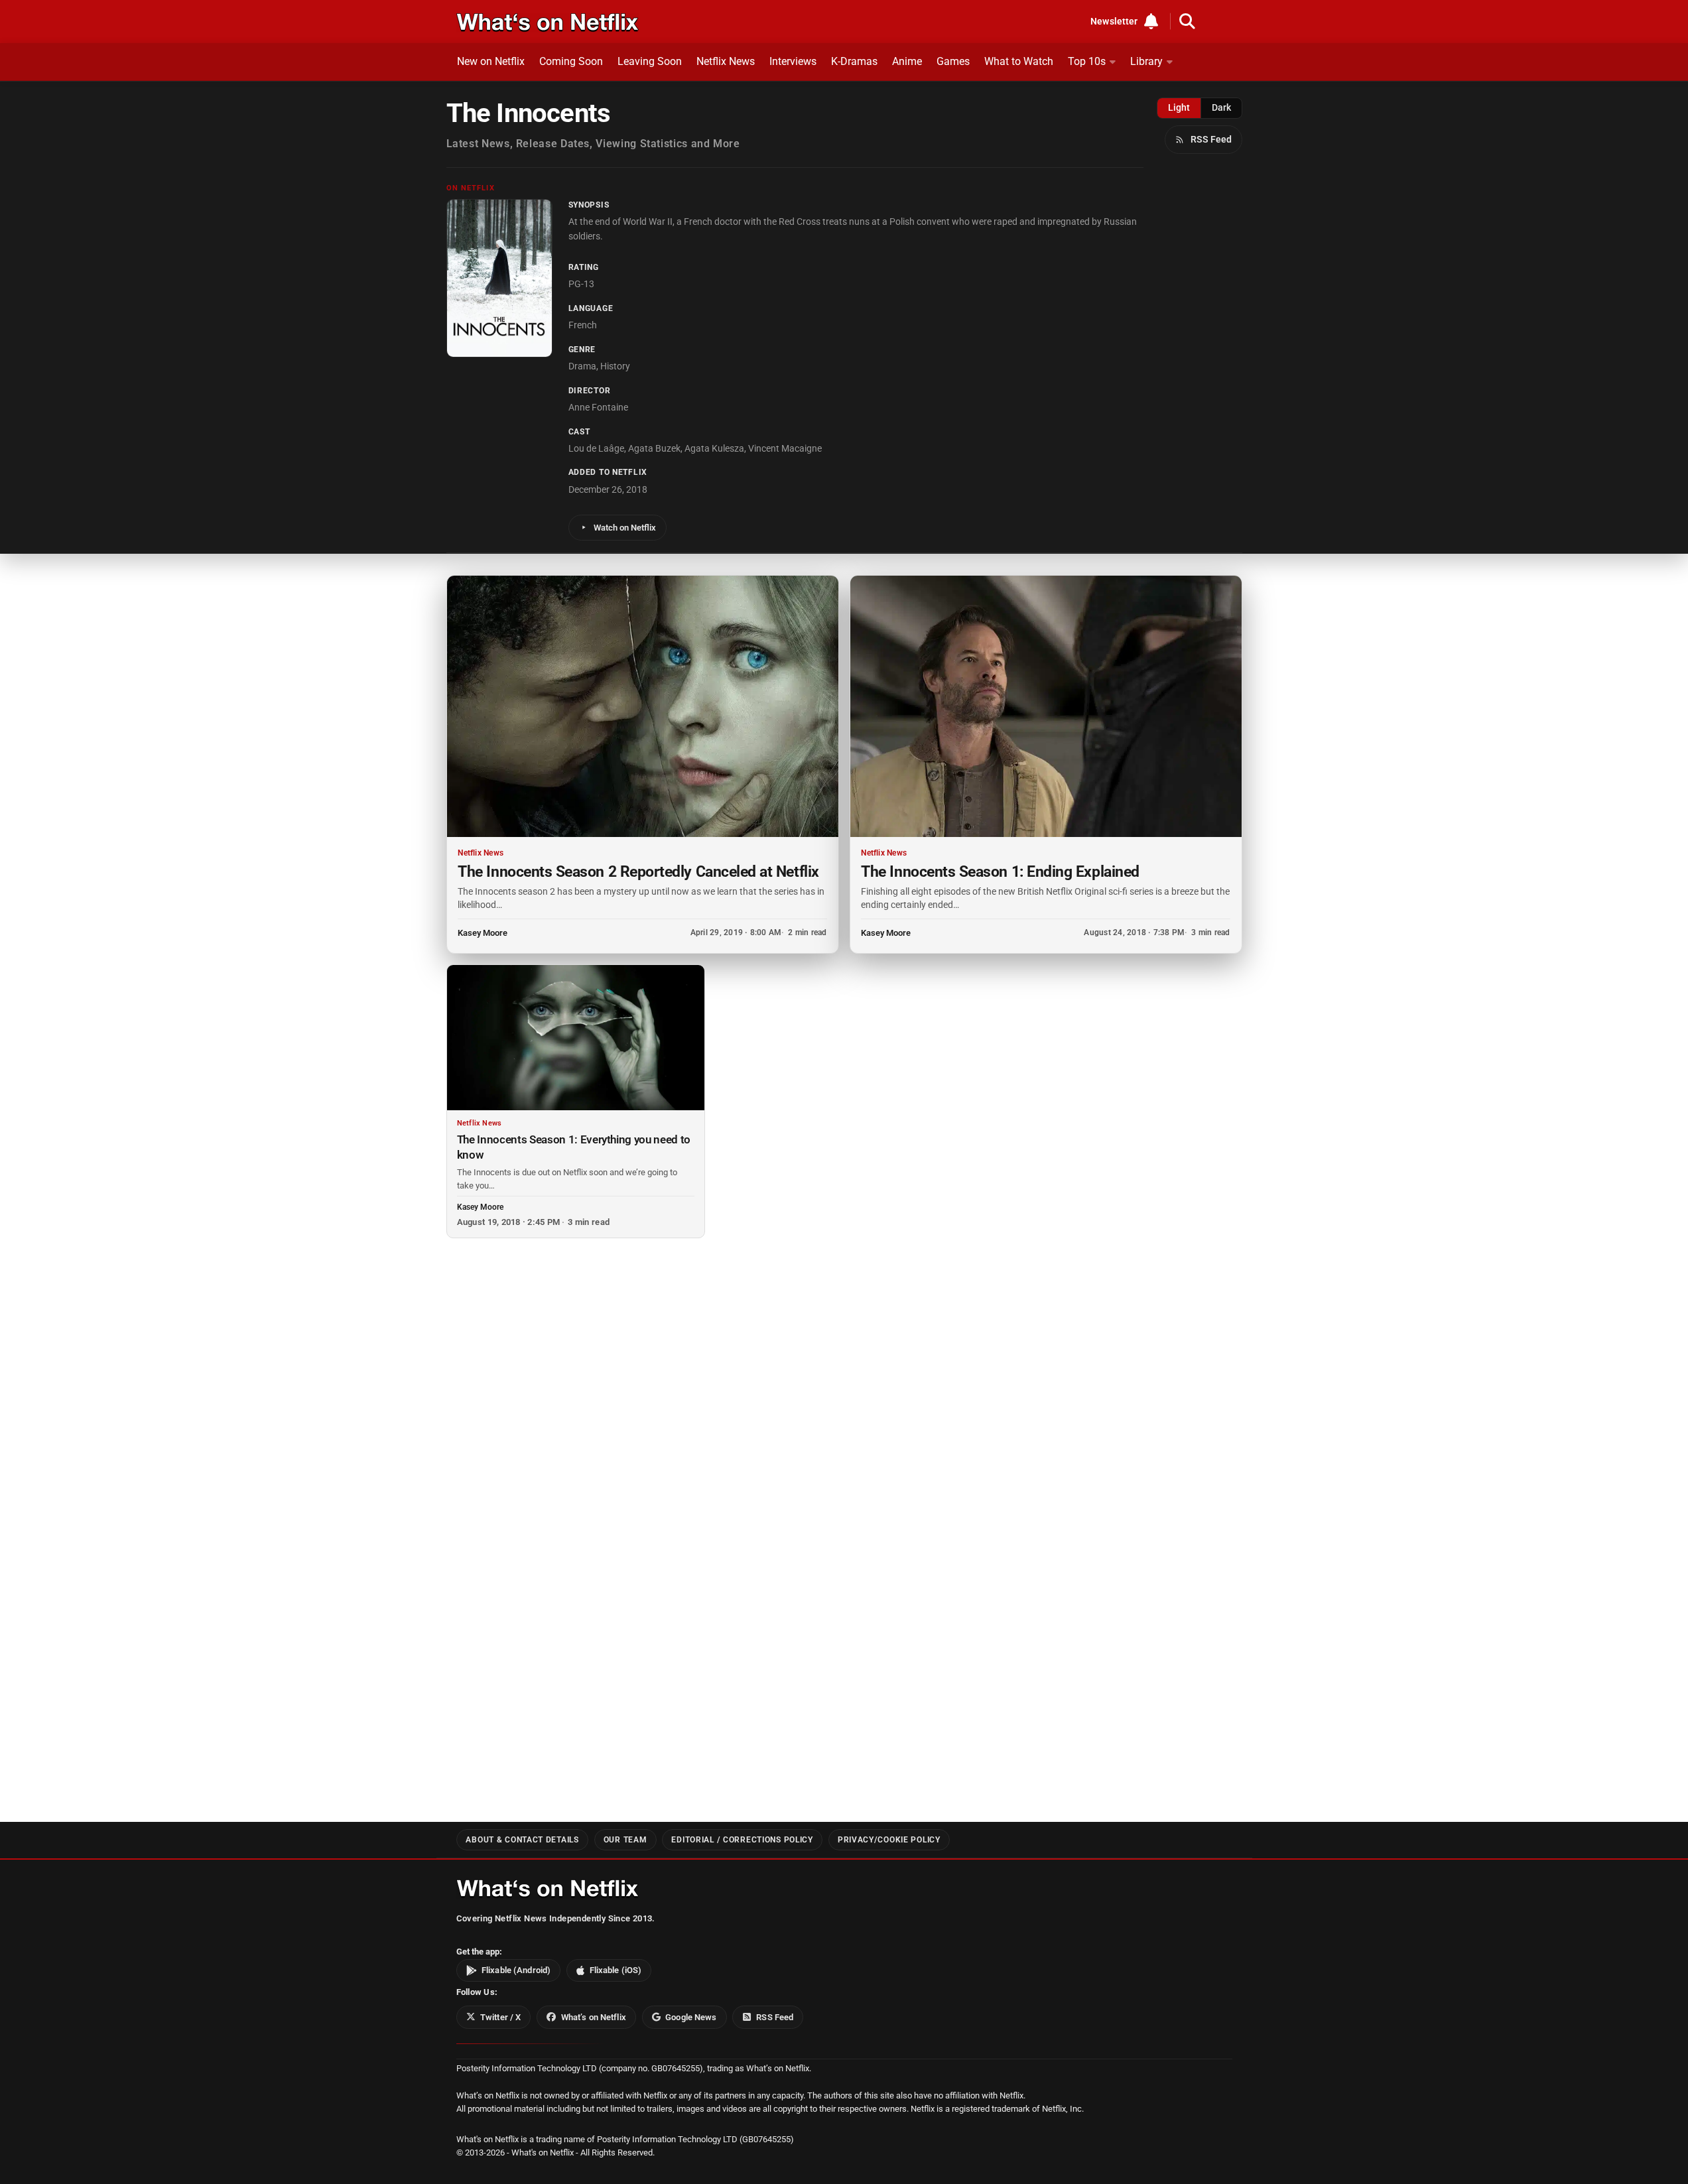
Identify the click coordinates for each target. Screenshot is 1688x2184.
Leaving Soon (650, 61)
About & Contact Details (522, 1840)
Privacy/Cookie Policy (889, 1840)
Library (1146, 61)
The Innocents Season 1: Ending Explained (1000, 871)
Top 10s (1087, 61)
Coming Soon (571, 61)
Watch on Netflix (625, 528)
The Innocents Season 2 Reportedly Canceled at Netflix (638, 871)
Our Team (625, 1840)
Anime (907, 61)
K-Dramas (854, 61)
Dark (1221, 107)
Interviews (793, 61)
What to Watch (1019, 61)
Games (953, 61)
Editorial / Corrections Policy (742, 1840)
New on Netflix (491, 61)
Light (1179, 107)
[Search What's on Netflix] (1187, 21)
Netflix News (726, 61)
